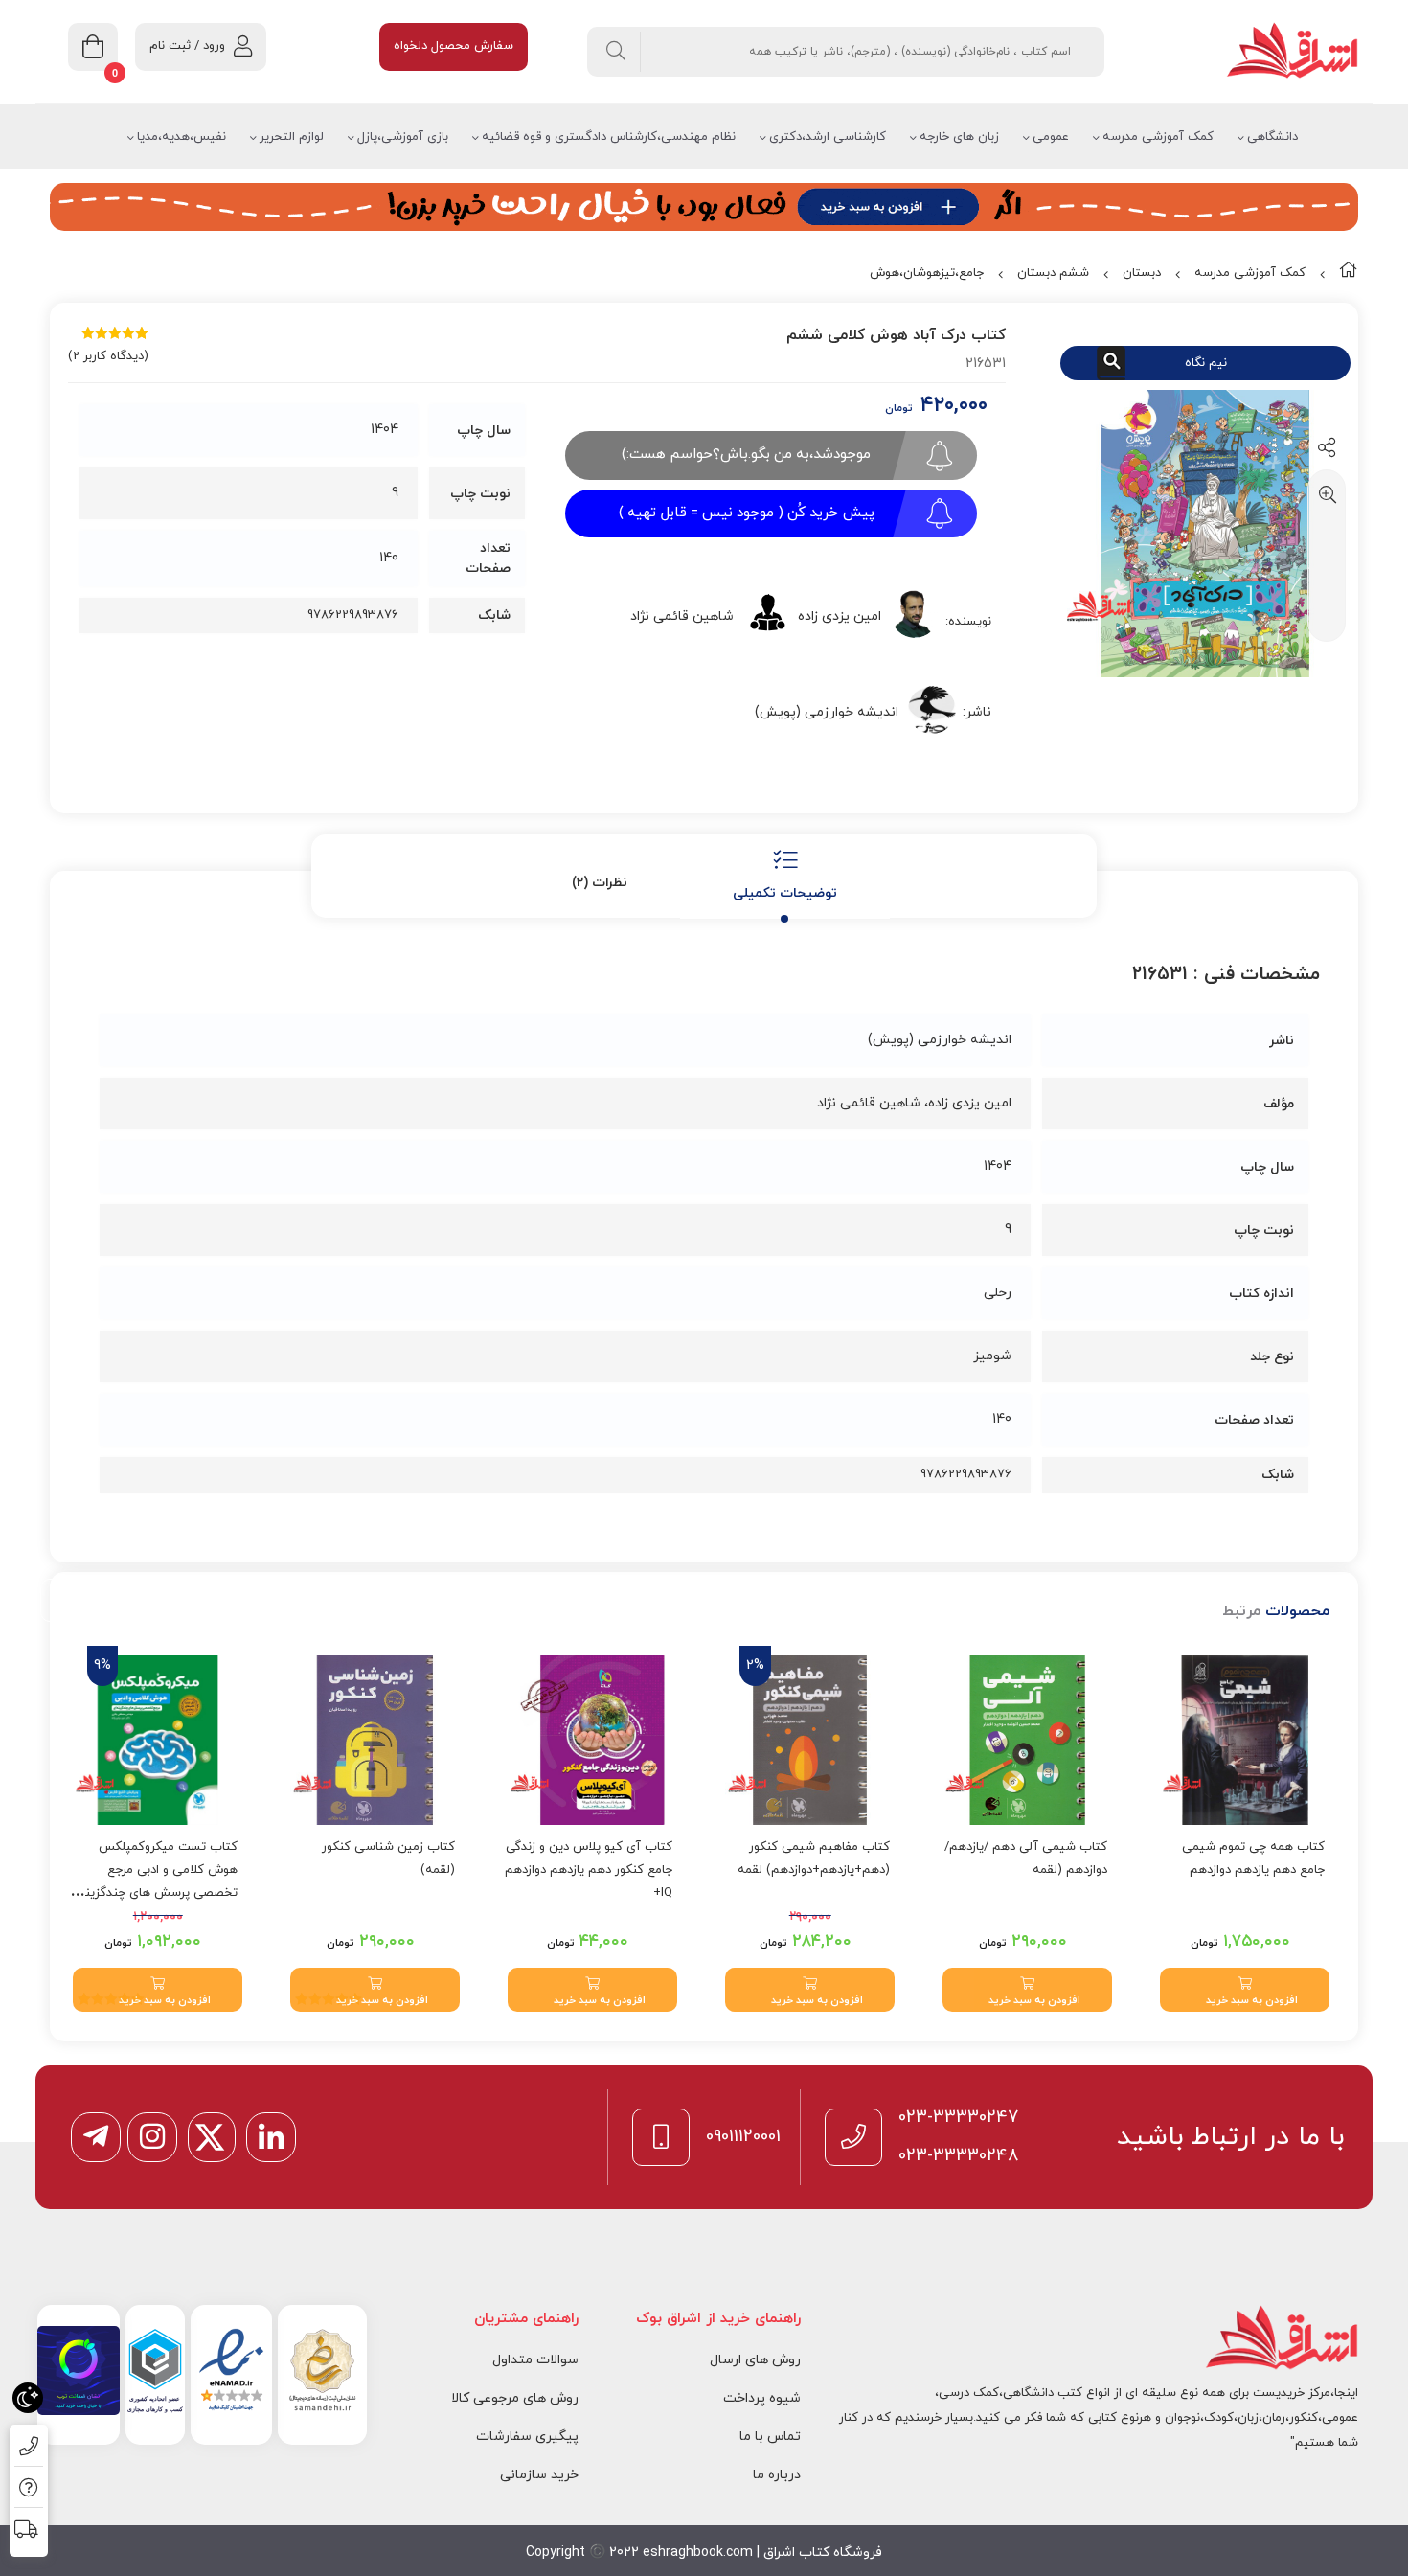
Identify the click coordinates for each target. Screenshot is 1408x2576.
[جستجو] (616, 52)
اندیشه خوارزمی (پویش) (827, 712)
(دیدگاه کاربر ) (108, 356)
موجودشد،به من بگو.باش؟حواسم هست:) (746, 455)
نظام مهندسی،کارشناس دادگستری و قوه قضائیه (609, 137)
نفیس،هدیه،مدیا (182, 137)
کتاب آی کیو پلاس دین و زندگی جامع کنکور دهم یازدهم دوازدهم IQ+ (589, 1870)
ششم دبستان (1053, 273)
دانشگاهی (1272, 137)
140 (389, 558)
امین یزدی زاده (840, 616)
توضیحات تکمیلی (785, 893)
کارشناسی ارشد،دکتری (828, 137)
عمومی (1051, 137)
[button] (1245, 1990)
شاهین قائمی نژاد (682, 616)
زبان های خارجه (959, 137)
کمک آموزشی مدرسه (1158, 137)
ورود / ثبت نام (187, 46)
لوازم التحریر (292, 137)
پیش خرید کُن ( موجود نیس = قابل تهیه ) (747, 513)
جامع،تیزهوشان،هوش (927, 273)
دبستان (1142, 273)
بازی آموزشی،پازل (403, 137)
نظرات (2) (600, 883)
